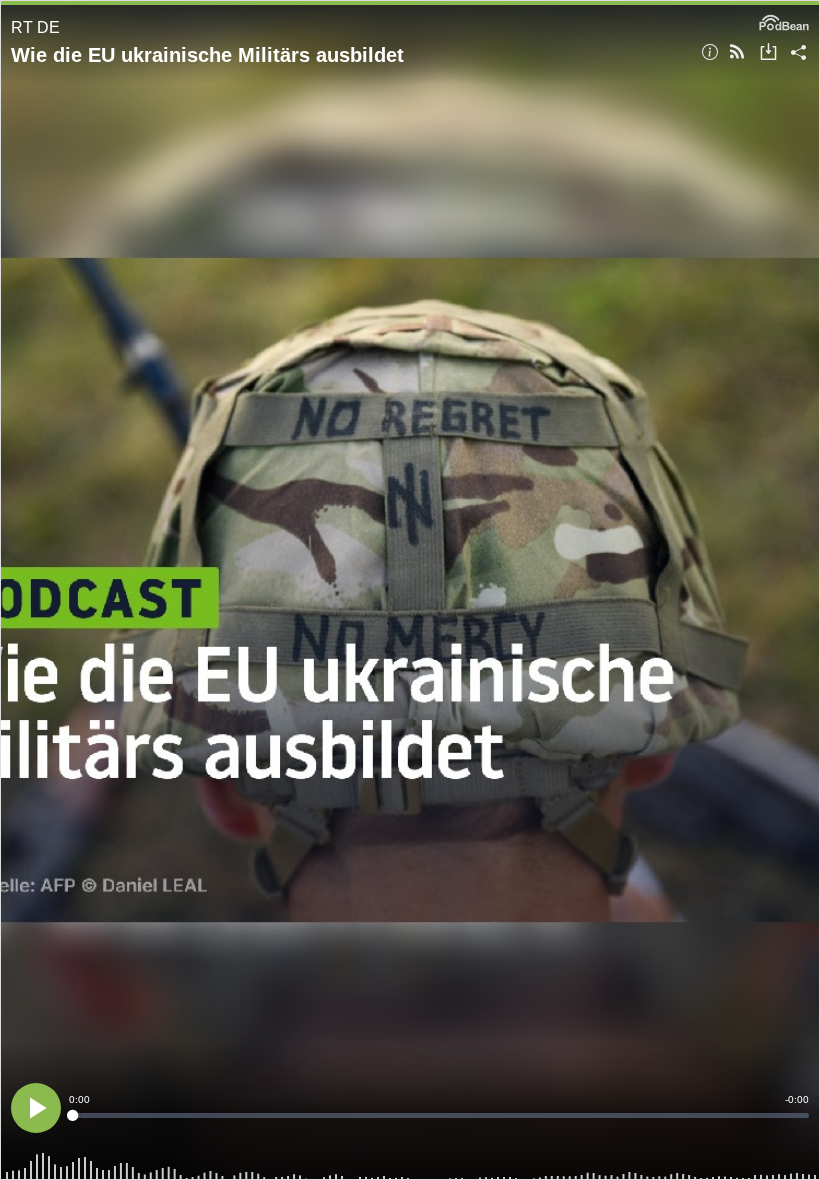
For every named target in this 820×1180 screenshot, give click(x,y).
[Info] (710, 53)
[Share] (798, 53)
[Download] (768, 53)
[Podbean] (784, 21)
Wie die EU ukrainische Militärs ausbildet (207, 55)
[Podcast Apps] (737, 53)
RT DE (35, 27)
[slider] (439, 1115)
